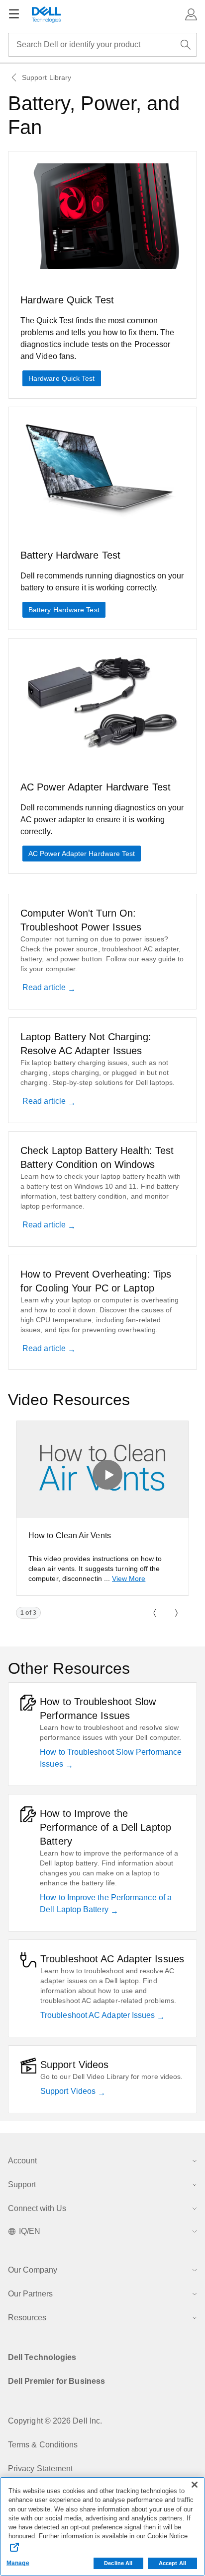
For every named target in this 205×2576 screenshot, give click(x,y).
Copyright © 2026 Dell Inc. (55, 2421)
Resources (27, 2318)
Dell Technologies (42, 2357)
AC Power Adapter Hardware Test (82, 854)
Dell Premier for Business (56, 2381)
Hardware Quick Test (62, 378)
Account (22, 2161)
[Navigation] (14, 14)
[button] (191, 14)
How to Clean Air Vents (70, 1536)
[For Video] (102, 1469)
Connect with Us (37, 2208)
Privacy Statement (40, 2469)
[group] (102, 1508)
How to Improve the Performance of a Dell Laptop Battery (106, 1903)
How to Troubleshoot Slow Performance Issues (111, 1758)
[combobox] (102, 45)
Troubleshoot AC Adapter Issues (99, 2015)
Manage (18, 2563)
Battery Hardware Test (64, 610)
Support (22, 2184)
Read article (45, 987)
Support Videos (69, 2091)
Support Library (47, 77)
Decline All (118, 2563)
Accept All (172, 2563)
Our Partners (30, 2294)
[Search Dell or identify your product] (186, 45)
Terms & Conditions (43, 2445)
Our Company (33, 2270)
